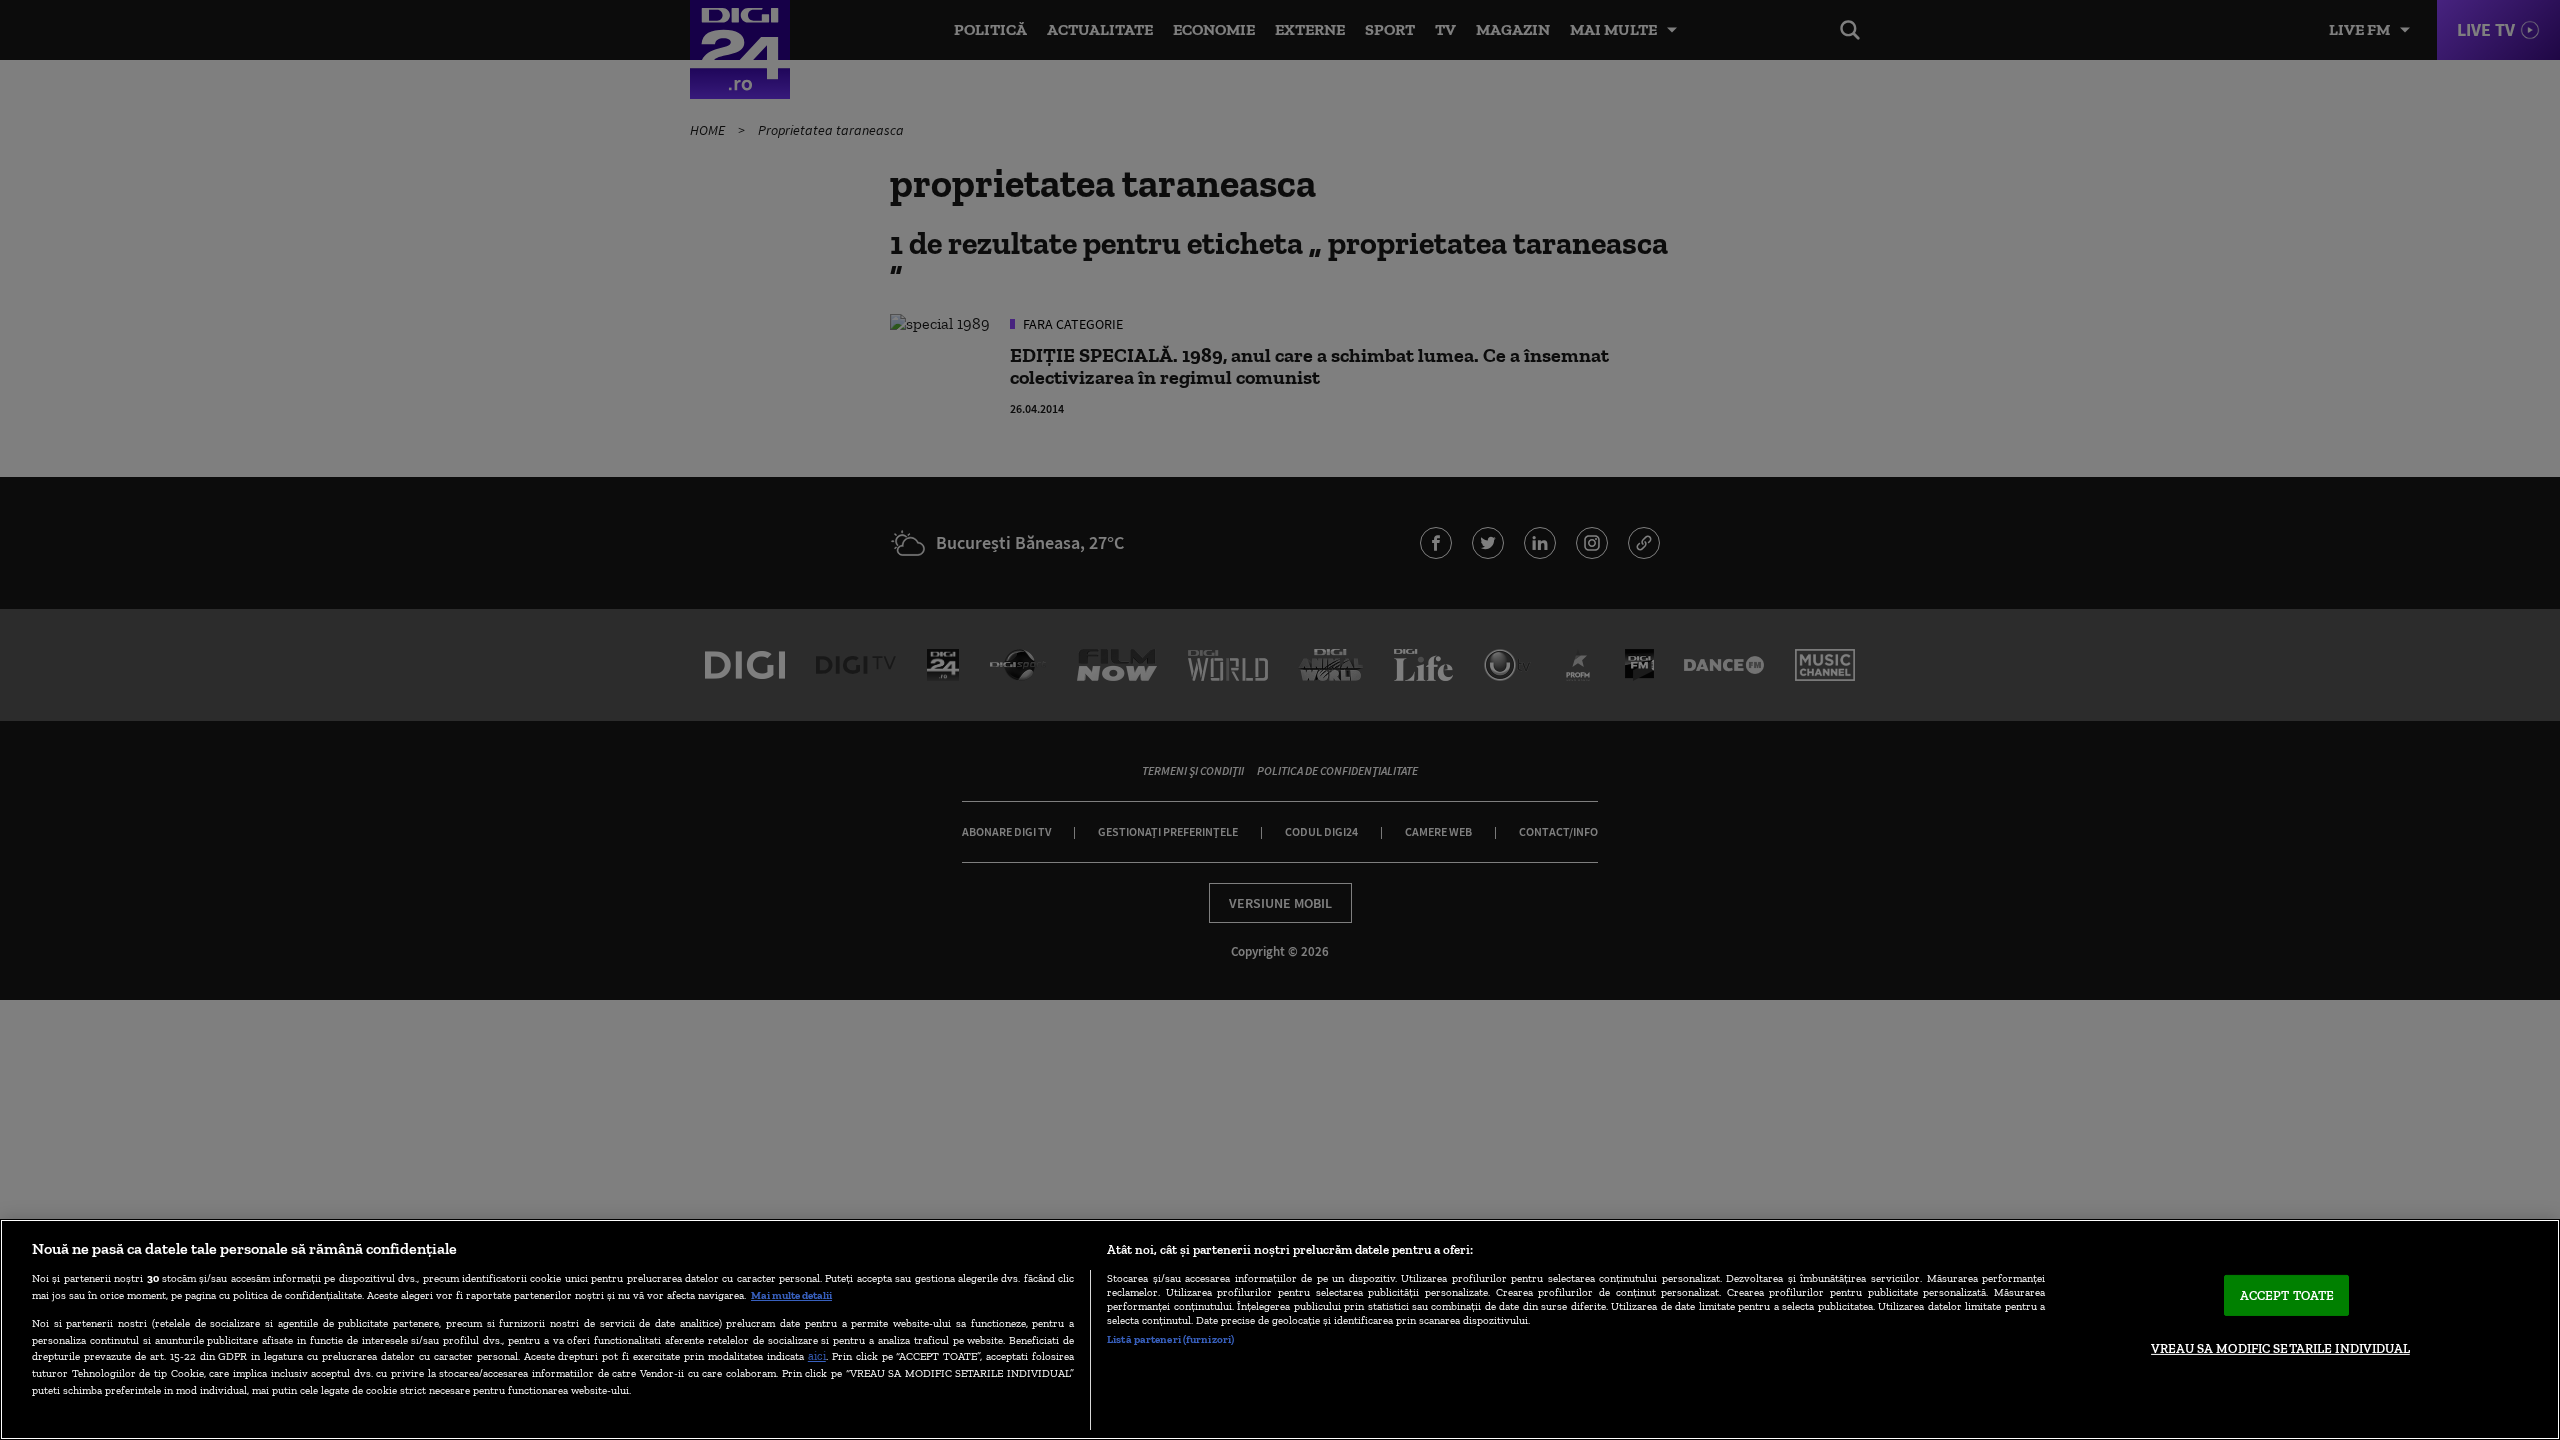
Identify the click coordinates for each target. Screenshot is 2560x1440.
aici (817, 1355)
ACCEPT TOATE (2287, 1295)
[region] (1280, 1329)
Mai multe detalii (791, 1295)
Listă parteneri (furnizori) (1170, 1339)
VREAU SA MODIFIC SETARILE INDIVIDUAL (2280, 1348)
